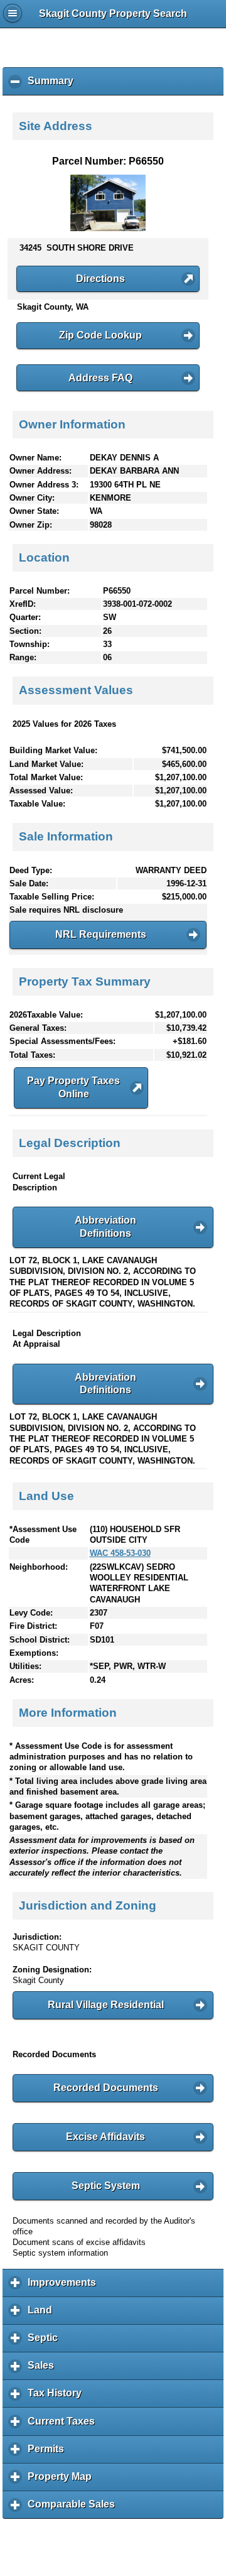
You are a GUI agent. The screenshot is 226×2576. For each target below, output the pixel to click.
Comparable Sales (74, 2509)
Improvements (65, 2287)
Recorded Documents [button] (106, 2088)
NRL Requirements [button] (101, 934)
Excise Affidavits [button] (105, 2137)
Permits (49, 2454)
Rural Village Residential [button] (106, 2005)
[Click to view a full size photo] (108, 228)
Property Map (63, 2481)
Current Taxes (64, 2426)
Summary (54, 85)
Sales (44, 2370)
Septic (46, 2342)
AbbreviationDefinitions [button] (105, 1227)
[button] (108, 279)
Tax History (58, 2398)
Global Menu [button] (13, 13)
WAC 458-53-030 (120, 1553)
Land (43, 2315)
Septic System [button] (106, 2186)
